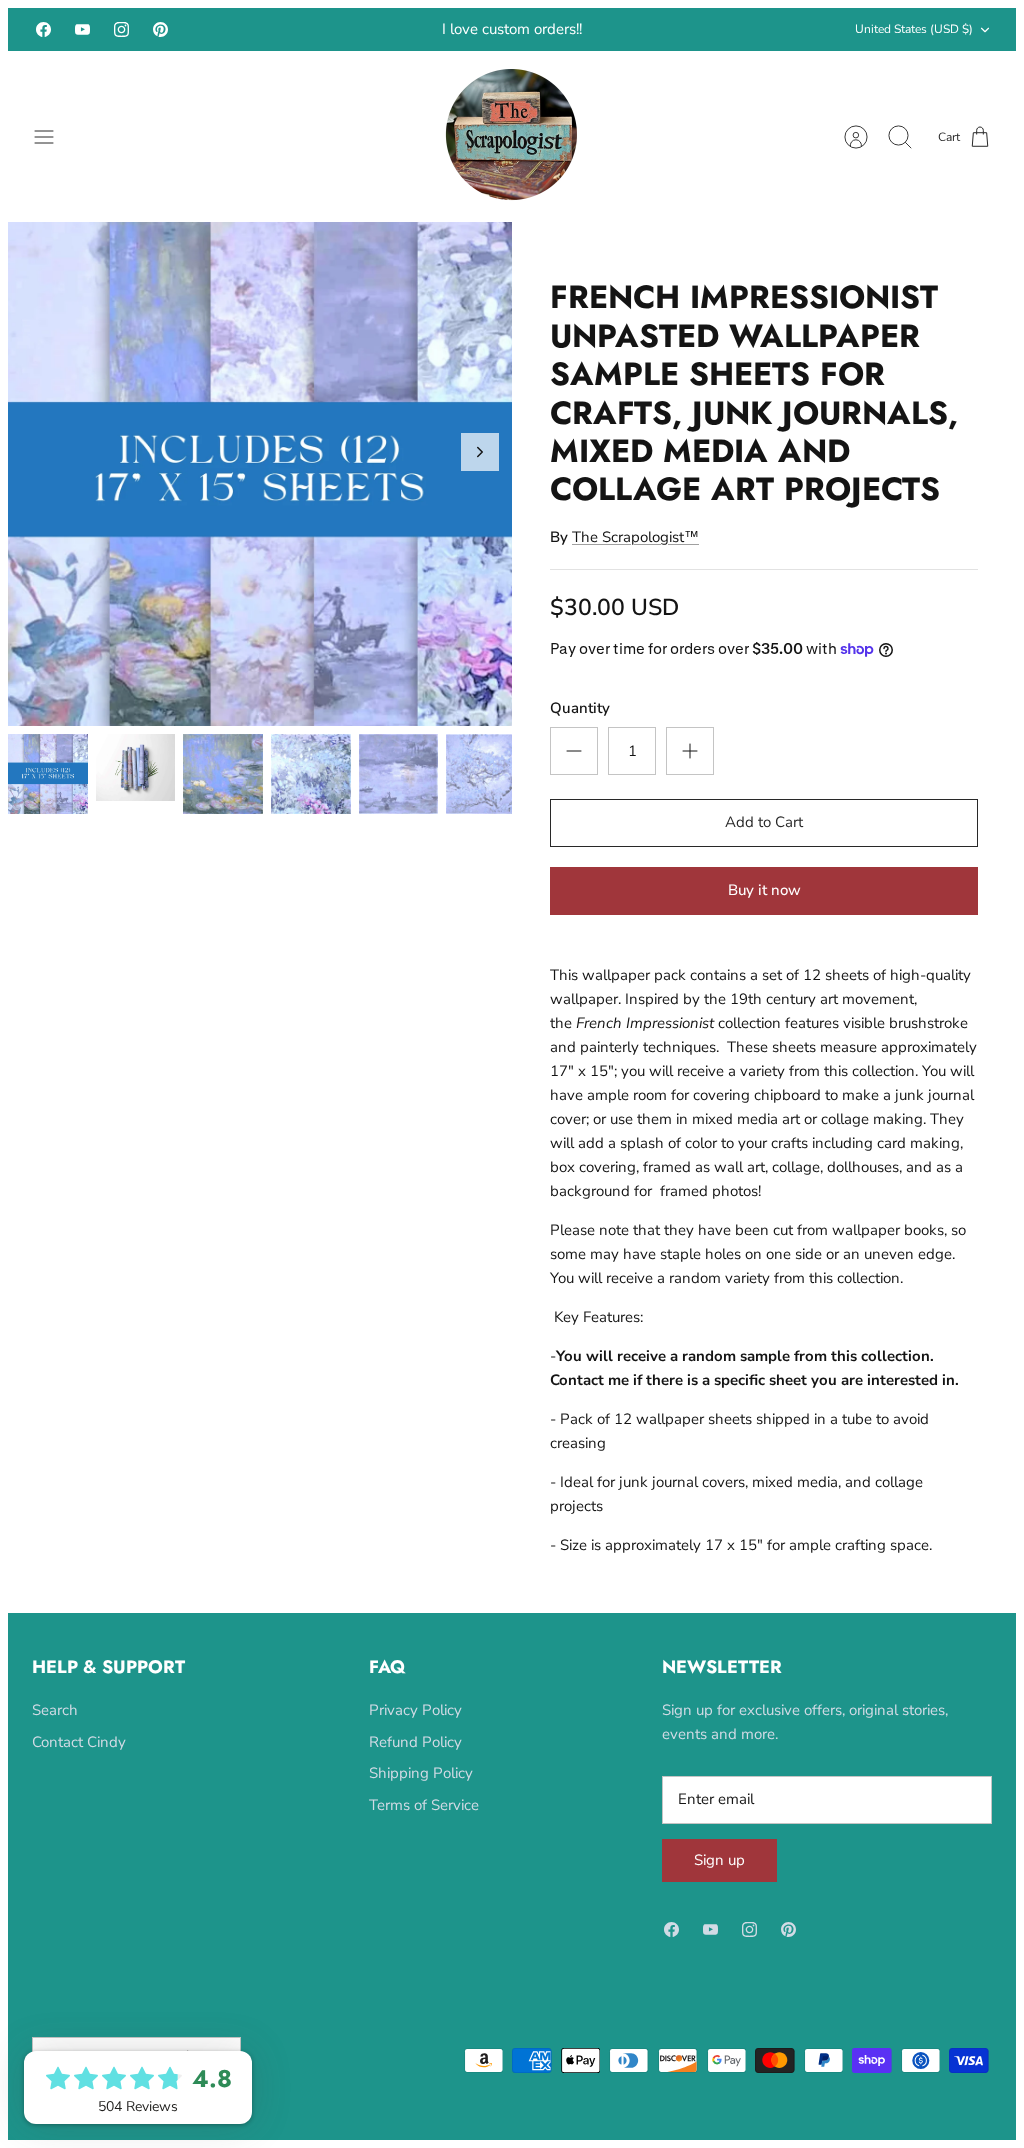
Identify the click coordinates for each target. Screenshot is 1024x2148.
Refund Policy (415, 1760)
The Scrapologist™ (635, 555)
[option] (260, 492)
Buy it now (764, 908)
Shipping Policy (421, 1791)
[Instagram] (121, 38)
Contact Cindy (79, 1760)
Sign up (719, 1878)
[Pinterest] (160, 38)
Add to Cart (764, 840)
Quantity (580, 726)
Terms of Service (424, 1823)
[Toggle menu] (54, 155)
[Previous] (287, 39)
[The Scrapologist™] (512, 154)
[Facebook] (43, 38)
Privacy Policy (415, 1728)
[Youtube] (82, 38)
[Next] (737, 39)
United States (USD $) (914, 38)
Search (55, 1728)
